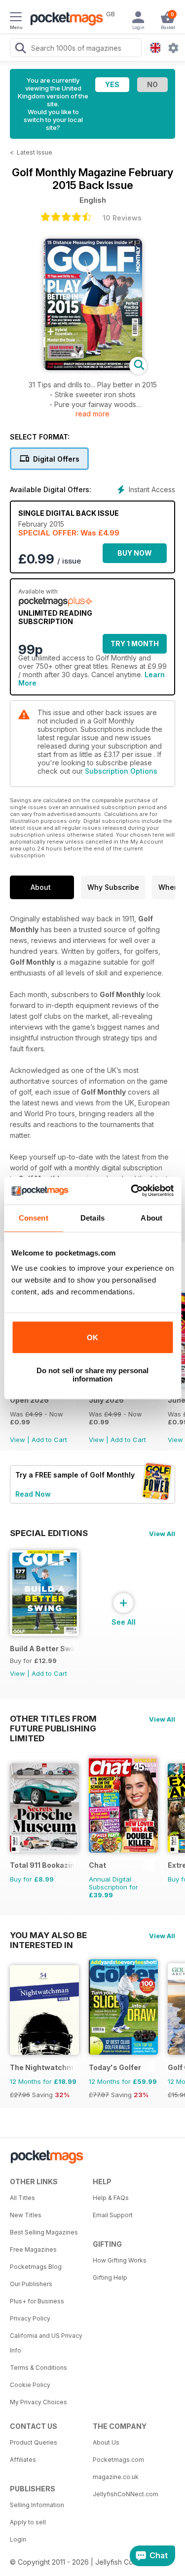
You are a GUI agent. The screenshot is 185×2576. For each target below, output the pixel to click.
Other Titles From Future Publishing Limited (53, 1719)
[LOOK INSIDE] (93, 367)
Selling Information (37, 2505)
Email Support (113, 2215)
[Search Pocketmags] (20, 49)
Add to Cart (49, 1440)
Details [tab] (92, 1218)
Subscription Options (121, 771)
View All (162, 1534)
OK (92, 1337)
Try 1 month (135, 644)
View (18, 1440)
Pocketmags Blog (36, 2267)
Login (18, 2539)
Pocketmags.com (118, 2460)
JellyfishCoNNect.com (126, 2494)
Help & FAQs (111, 2198)
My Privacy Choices (38, 2402)
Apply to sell (28, 2522)
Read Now (33, 1494)
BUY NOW (135, 553)
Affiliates (23, 2460)
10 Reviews (122, 218)
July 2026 (106, 1400)
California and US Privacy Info (46, 2343)
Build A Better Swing (43, 1649)
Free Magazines (33, 2249)
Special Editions (49, 1533)
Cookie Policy (30, 2385)
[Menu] (16, 18)
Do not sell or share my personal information (92, 1375)
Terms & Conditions (38, 2368)
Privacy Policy (30, 2318)
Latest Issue (35, 152)
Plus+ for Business (37, 2301)
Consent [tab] (34, 1218)
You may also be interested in (48, 1935)
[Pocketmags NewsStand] (64, 20)
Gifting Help (110, 2278)
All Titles (22, 2198)
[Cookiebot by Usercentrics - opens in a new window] (132, 1191)
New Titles (26, 2215)
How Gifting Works (120, 2260)
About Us (106, 2442)
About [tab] (151, 1218)
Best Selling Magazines (44, 2232)
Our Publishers (31, 2284)
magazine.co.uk (116, 2477)
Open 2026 (29, 1400)
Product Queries (34, 2442)
